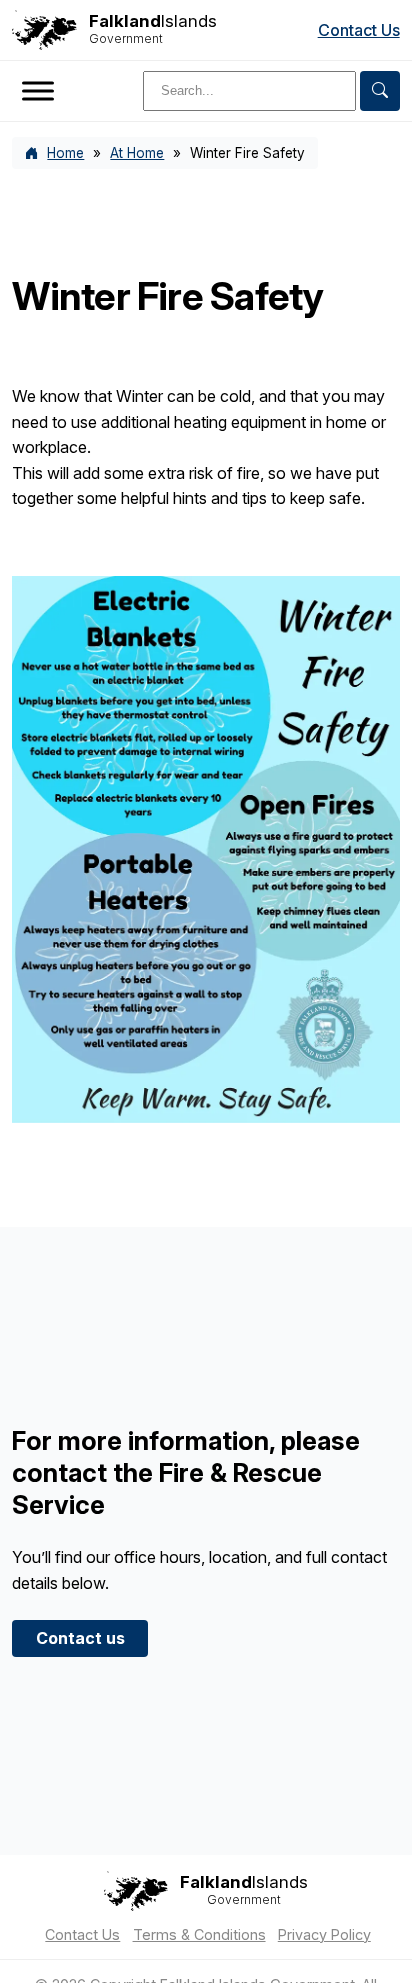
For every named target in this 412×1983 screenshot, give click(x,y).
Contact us (80, 1638)
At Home (137, 153)
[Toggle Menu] (38, 90)
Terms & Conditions (199, 1934)
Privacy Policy (324, 1934)
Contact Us (359, 30)
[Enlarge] (374, 602)
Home (65, 153)
